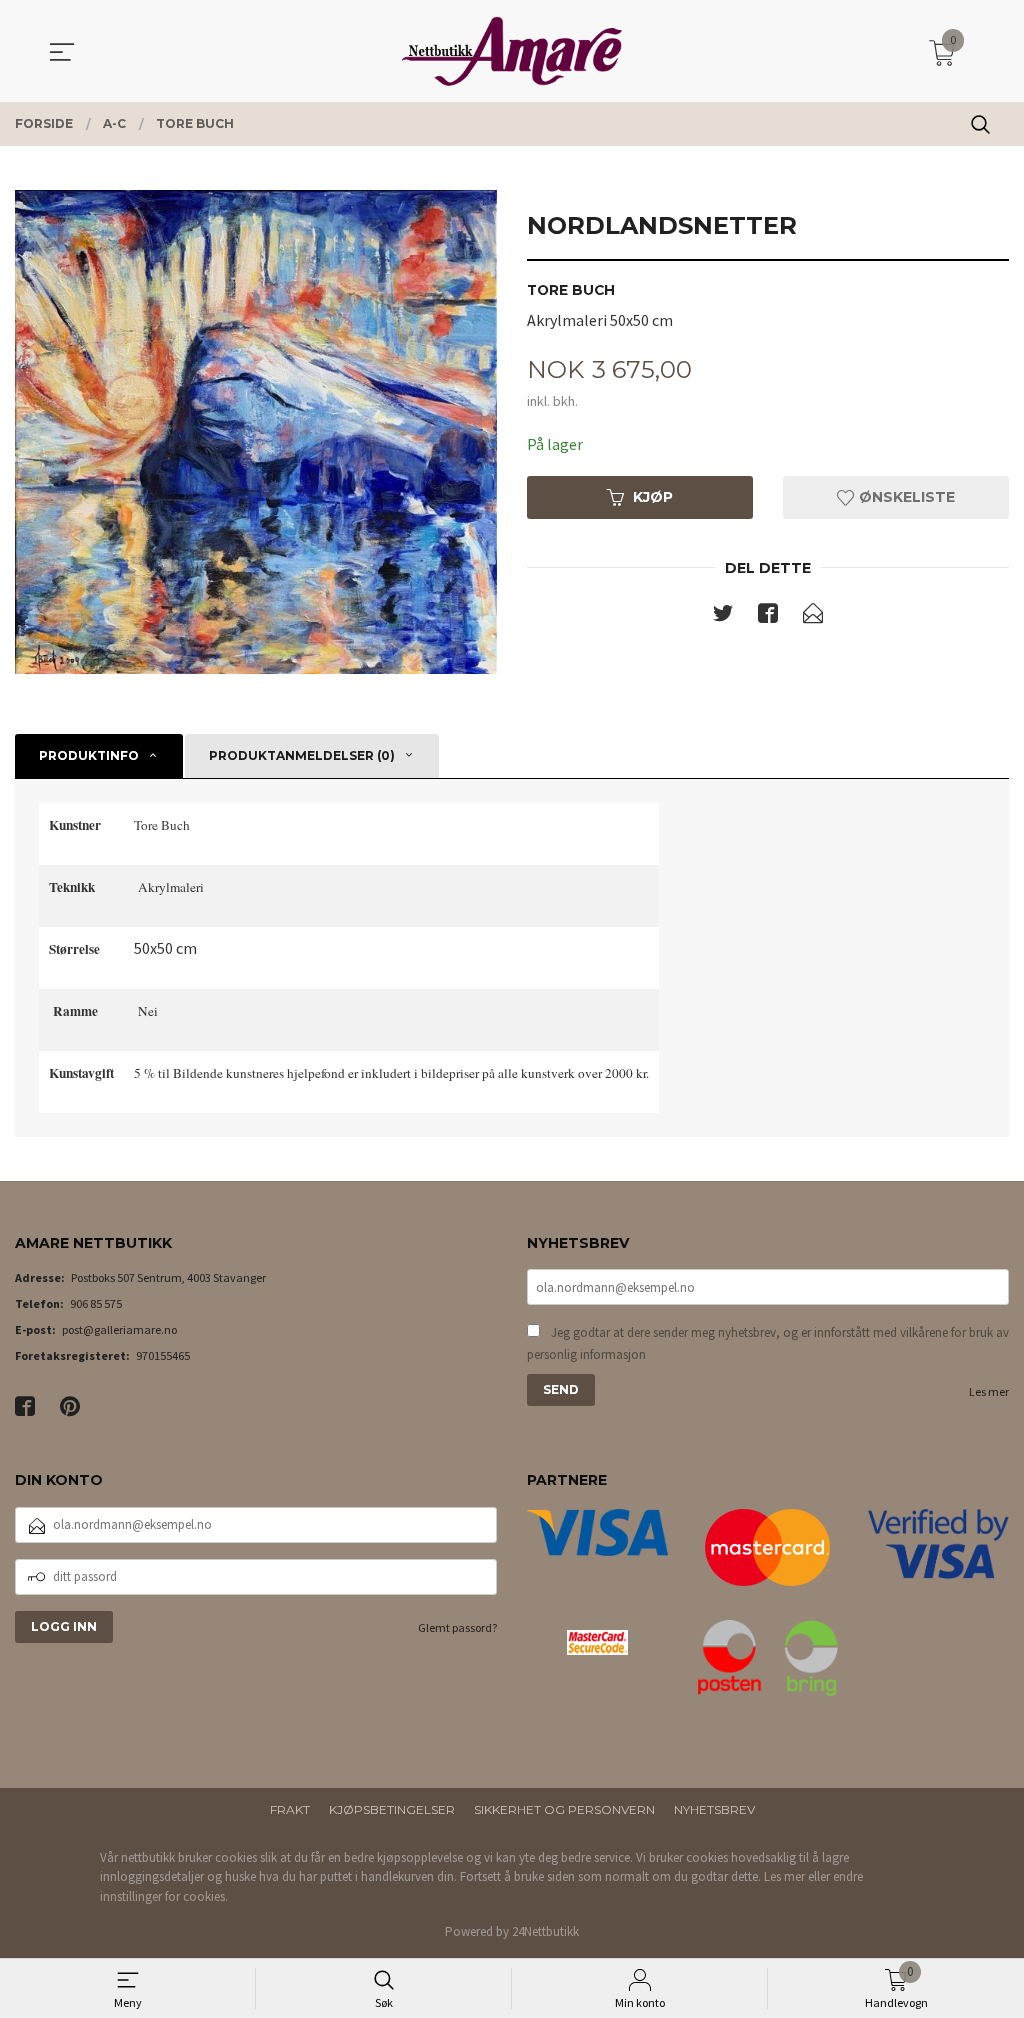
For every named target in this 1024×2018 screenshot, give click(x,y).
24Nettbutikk (545, 1931)
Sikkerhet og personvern (564, 1809)
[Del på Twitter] (723, 617)
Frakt (290, 1809)
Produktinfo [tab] (89, 755)
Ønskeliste (905, 497)
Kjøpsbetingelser (392, 1809)
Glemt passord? (457, 1627)
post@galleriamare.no (119, 1329)
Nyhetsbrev (714, 1809)
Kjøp (653, 497)
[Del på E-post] (813, 617)
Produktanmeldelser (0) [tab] (302, 755)
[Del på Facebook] (768, 617)
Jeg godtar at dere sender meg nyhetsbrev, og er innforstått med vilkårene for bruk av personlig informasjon (768, 1343)
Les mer (989, 1391)
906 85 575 (96, 1303)
